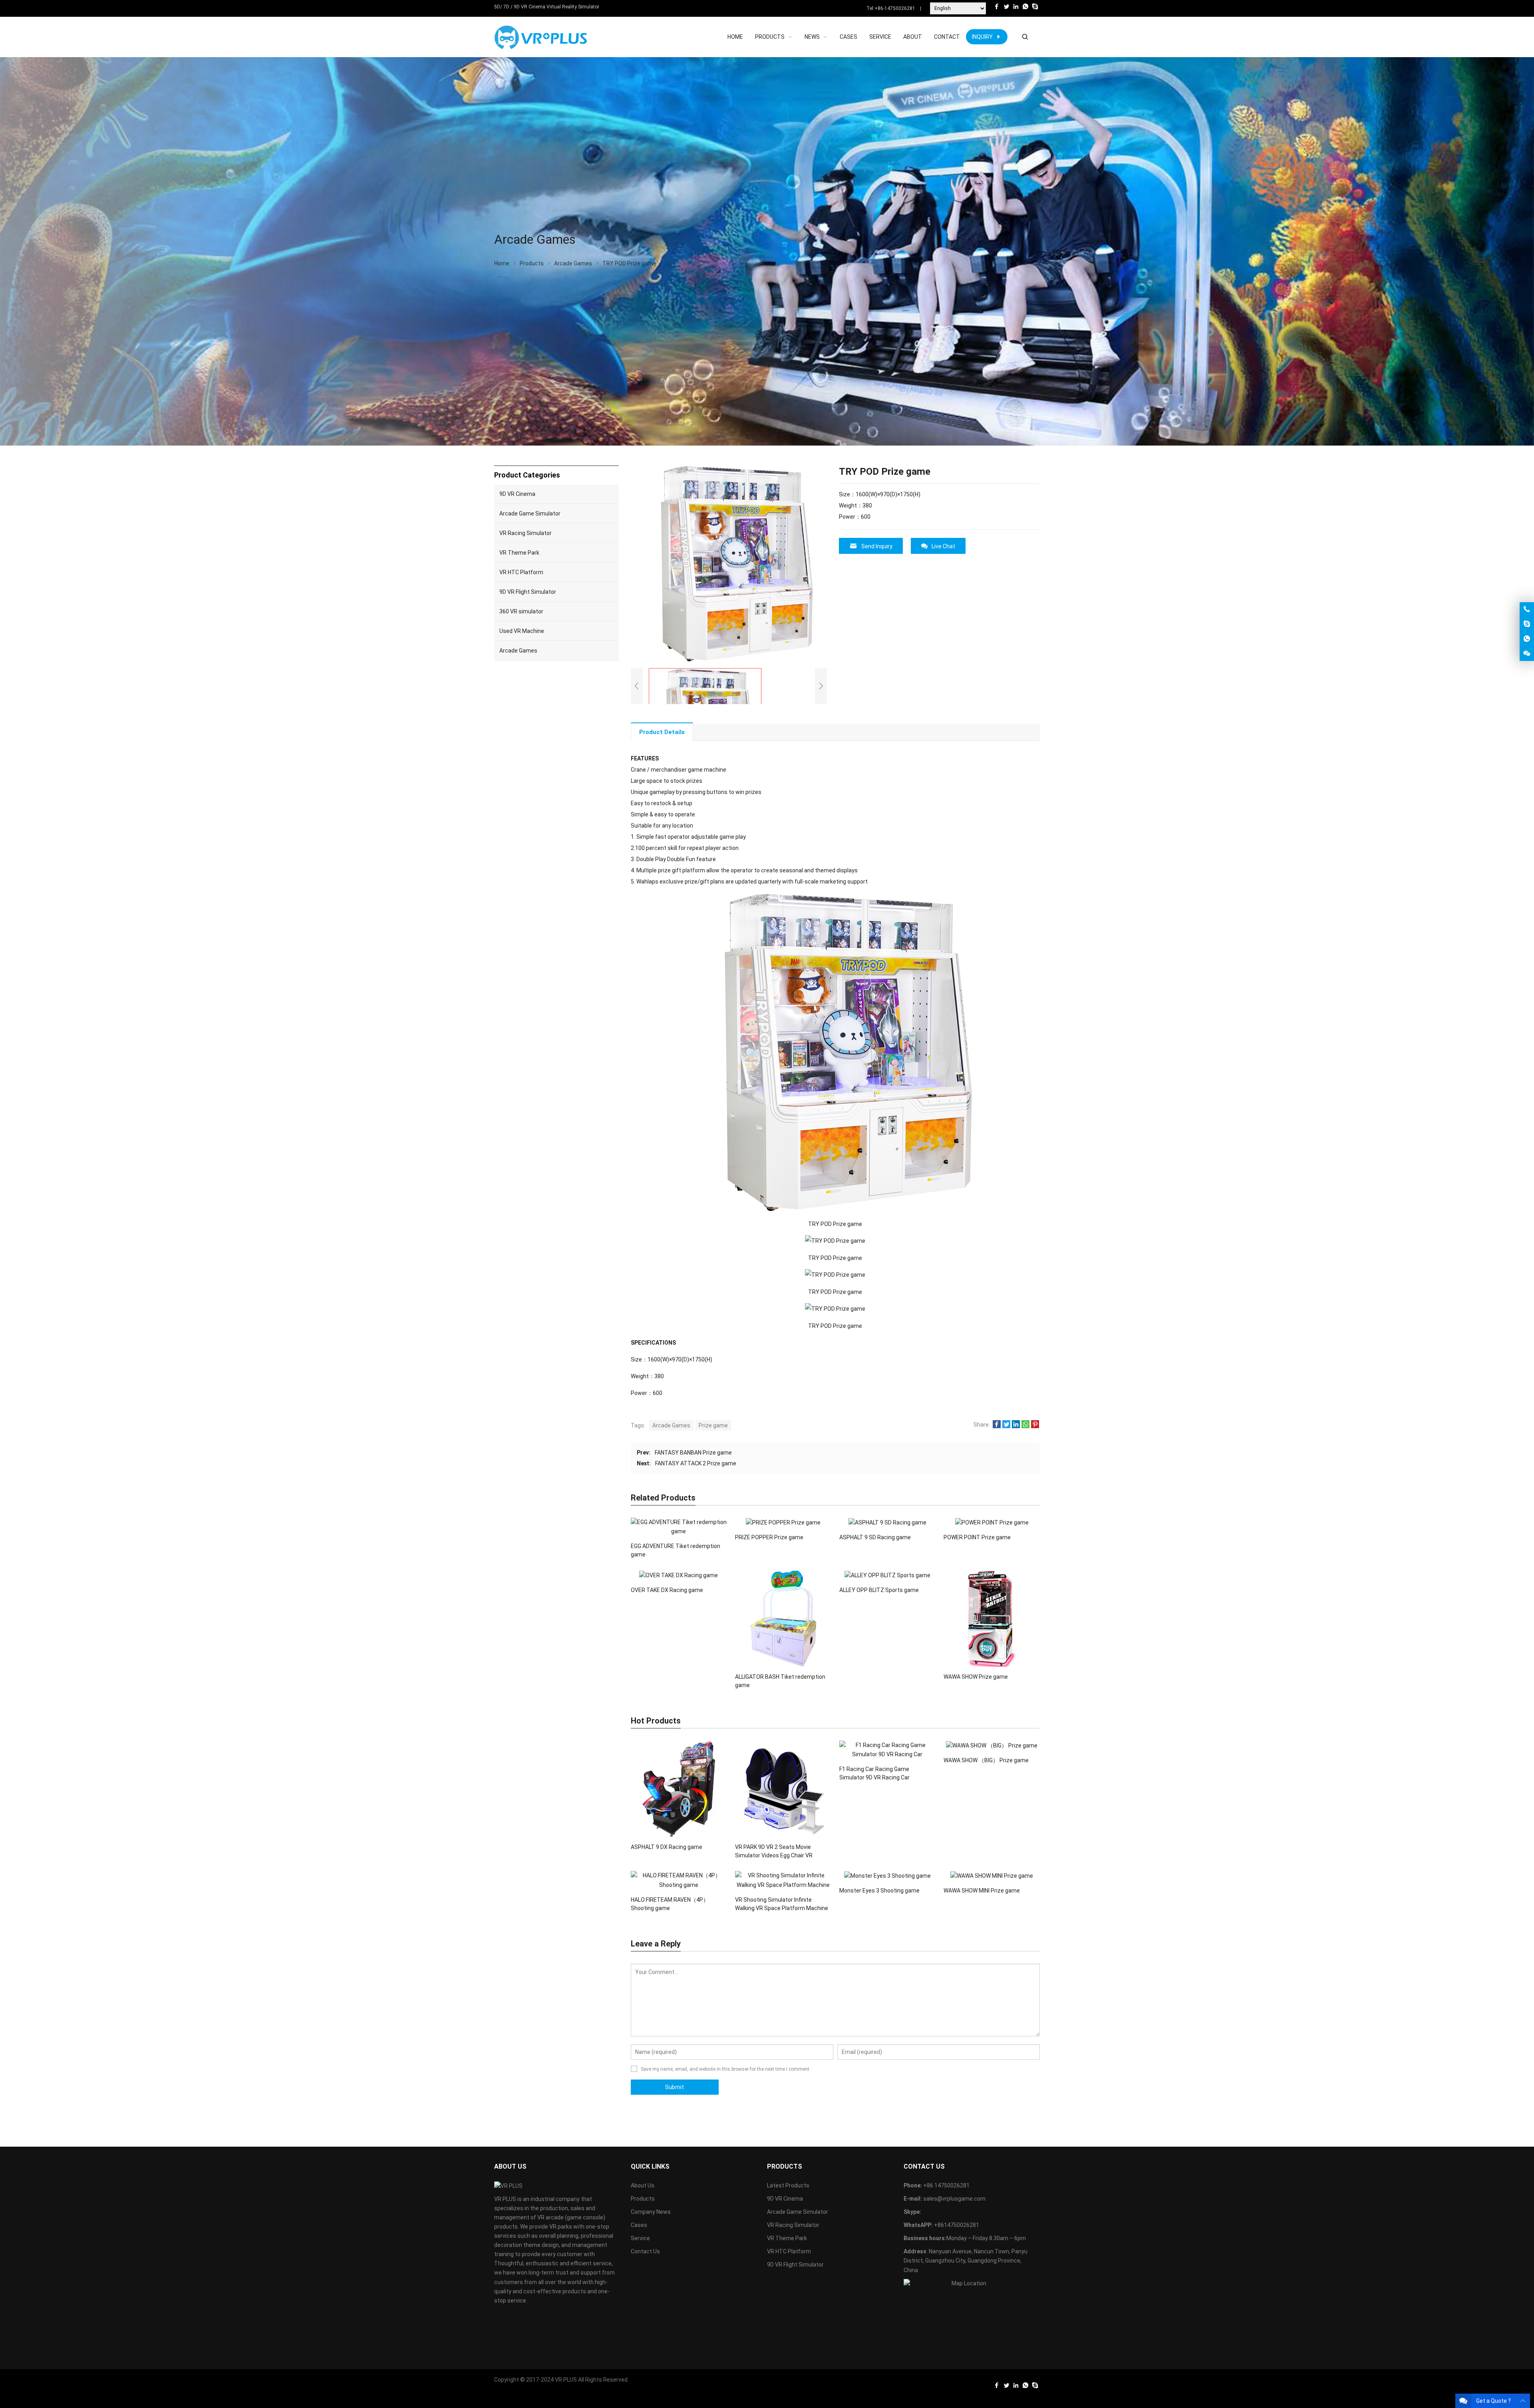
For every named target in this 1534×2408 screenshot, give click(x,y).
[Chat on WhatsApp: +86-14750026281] (1527, 639)
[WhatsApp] (1025, 9)
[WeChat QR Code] (1527, 654)
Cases (639, 2225)
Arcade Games (671, 1425)
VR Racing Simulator (526, 533)
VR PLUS (566, 2380)
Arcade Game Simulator (530, 513)
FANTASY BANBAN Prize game (693, 1453)
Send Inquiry (877, 546)
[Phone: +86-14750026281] (1527, 609)
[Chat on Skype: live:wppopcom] (1527, 624)
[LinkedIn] (1016, 9)
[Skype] (1035, 9)
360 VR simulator (521, 611)
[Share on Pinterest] (1035, 1426)
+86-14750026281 (895, 8)
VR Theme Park (519, 553)
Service (640, 2238)
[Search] (1025, 37)
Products (643, 2199)
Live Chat (943, 546)
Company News (651, 2212)
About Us (643, 2185)
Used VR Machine (522, 631)
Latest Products (788, 2185)
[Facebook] (997, 9)
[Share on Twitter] (1006, 1426)
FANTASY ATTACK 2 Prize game (696, 1463)
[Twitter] (1006, 9)
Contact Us (645, 2251)
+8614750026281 (957, 2225)
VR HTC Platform (521, 572)
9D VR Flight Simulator (528, 592)
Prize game (713, 1425)
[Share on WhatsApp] (1025, 1426)
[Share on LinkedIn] (1016, 1426)
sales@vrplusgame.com (954, 2199)
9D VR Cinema (517, 494)
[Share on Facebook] (997, 1426)
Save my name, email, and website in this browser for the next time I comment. (726, 2069)
